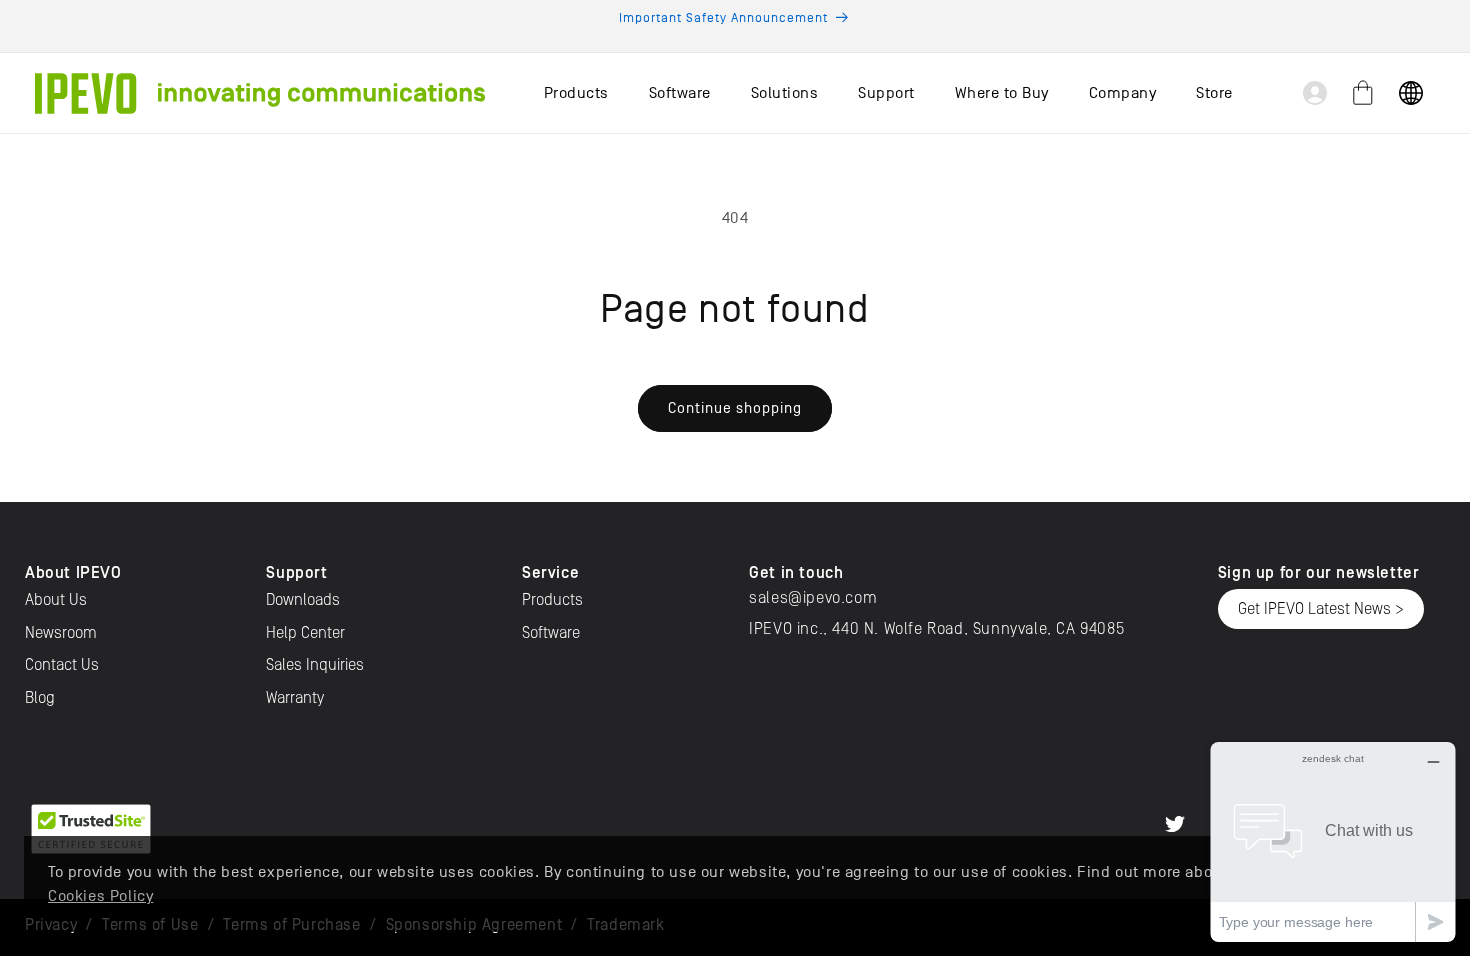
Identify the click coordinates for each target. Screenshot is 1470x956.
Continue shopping (735, 407)
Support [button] (886, 93)
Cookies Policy (100, 896)
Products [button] (576, 93)
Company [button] (1123, 93)
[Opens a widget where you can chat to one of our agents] (1333, 841)
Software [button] (680, 93)
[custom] (1175, 824)
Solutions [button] (785, 93)
